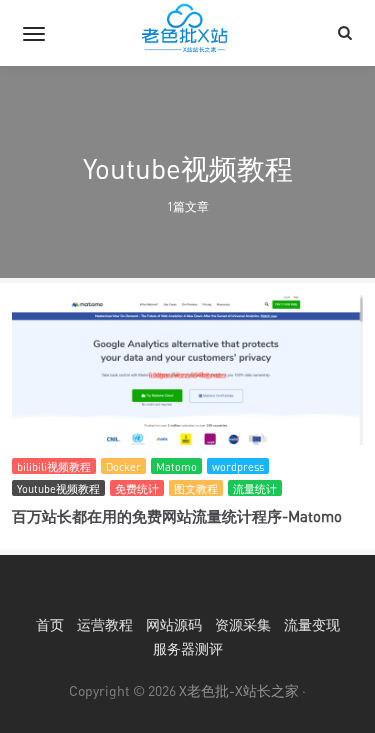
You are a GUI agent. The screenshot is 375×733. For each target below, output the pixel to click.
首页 (50, 624)
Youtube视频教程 (58, 488)
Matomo (176, 466)
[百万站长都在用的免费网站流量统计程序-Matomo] (187, 375)
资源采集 (243, 624)
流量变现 (312, 624)
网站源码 (174, 624)
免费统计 (137, 488)
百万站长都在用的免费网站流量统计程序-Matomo (177, 516)
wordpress (238, 466)
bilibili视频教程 (54, 466)
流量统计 (255, 488)
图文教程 (196, 488)
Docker (123, 466)
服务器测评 (188, 648)
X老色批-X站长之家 (239, 690)
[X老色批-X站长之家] (188, 33)
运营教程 (105, 624)
